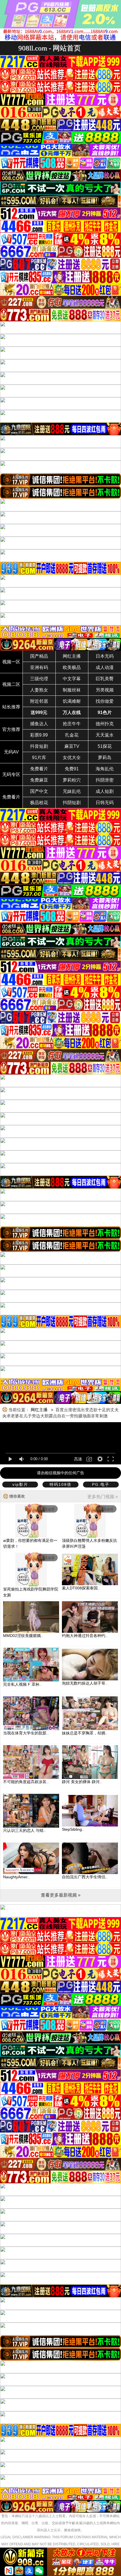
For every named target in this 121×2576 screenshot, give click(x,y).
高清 (78, 1459)
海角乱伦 (105, 769)
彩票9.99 (39, 735)
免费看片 (39, 769)
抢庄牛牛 (72, 724)
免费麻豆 (39, 780)
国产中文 (39, 791)
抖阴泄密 (105, 780)
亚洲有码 (39, 667)
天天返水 (105, 735)
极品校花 (39, 803)
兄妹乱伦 (72, 791)
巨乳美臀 (105, 679)
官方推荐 (11, 729)
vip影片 (20, 1484)
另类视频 (105, 690)
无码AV (11, 752)
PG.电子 (101, 1484)
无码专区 (11, 774)
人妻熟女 (39, 690)
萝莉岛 (105, 758)
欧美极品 (72, 667)
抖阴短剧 (72, 803)
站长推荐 (11, 707)
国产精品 (39, 656)
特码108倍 (60, 1484)
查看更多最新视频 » (61, 1895)
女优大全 (72, 758)
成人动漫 (105, 667)
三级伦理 (39, 679)
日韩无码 (105, 803)
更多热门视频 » (103, 1497)
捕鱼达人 (39, 724)
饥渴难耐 (72, 701)
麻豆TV (72, 746)
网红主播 (72, 656)
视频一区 (11, 662)
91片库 (39, 758)
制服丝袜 (72, 690)
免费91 (72, 769)
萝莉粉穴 (72, 780)
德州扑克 (105, 724)
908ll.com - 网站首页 (50, 48)
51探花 (105, 746)
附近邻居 (39, 701)
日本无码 (105, 656)
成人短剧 (105, 791)
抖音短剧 (39, 746)
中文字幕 (72, 679)
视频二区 (11, 684)
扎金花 (72, 735)
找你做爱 (105, 701)
